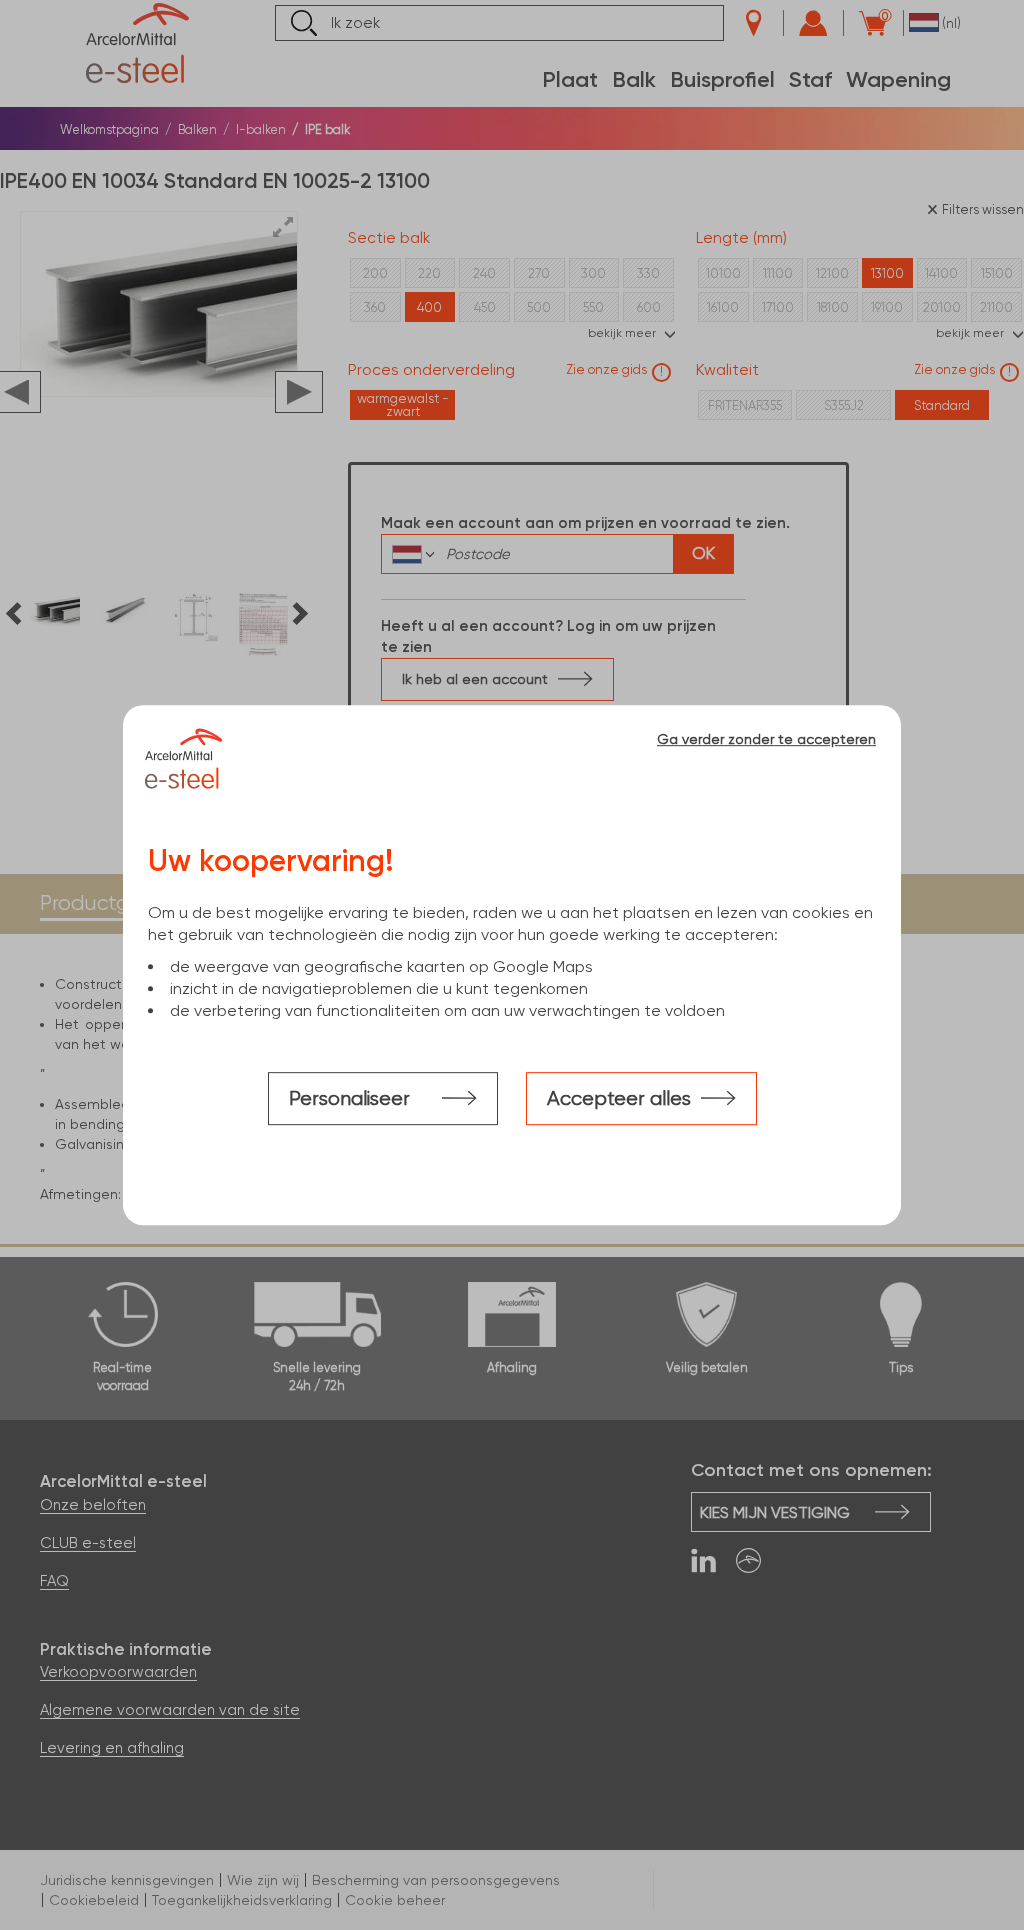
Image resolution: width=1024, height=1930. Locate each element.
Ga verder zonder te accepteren (766, 739)
